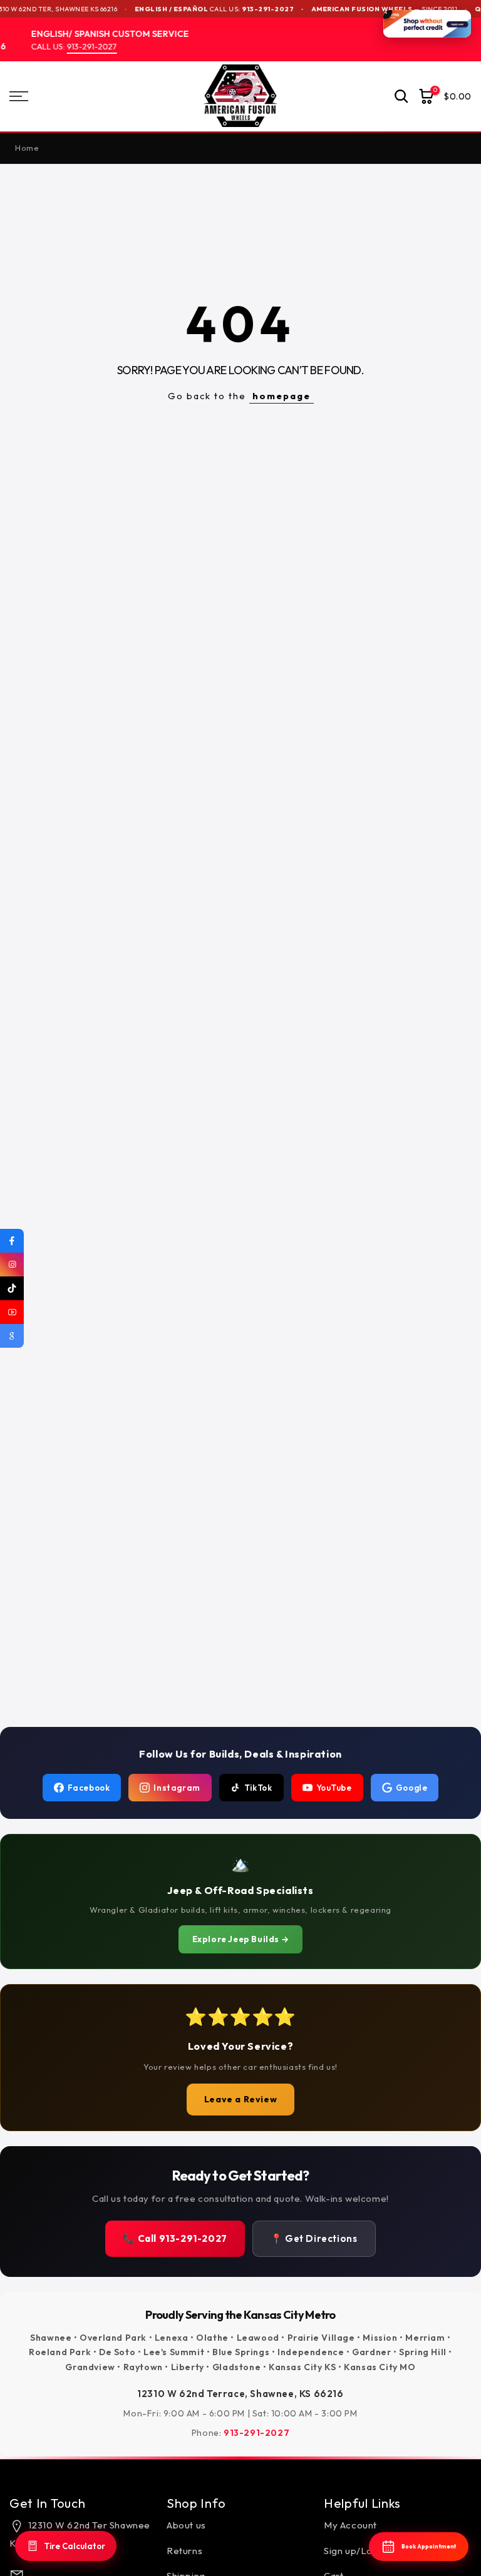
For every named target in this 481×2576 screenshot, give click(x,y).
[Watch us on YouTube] (12, 1312)
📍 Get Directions (314, 2238)
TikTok (258, 1788)
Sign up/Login (355, 2550)
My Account (350, 2525)
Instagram (177, 1788)
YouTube (334, 1788)
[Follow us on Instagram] (12, 1265)
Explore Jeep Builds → (241, 1939)
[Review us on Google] (12, 1336)
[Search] (401, 96)
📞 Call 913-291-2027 (175, 2238)
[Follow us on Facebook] (12, 1241)
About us (186, 2525)
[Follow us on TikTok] (12, 1288)
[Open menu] (80, 96)
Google (412, 1788)
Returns (184, 2550)
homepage (282, 396)
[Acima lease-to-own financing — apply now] (427, 24)
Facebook (89, 1788)
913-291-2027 (244, 9)
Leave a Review (240, 2099)
